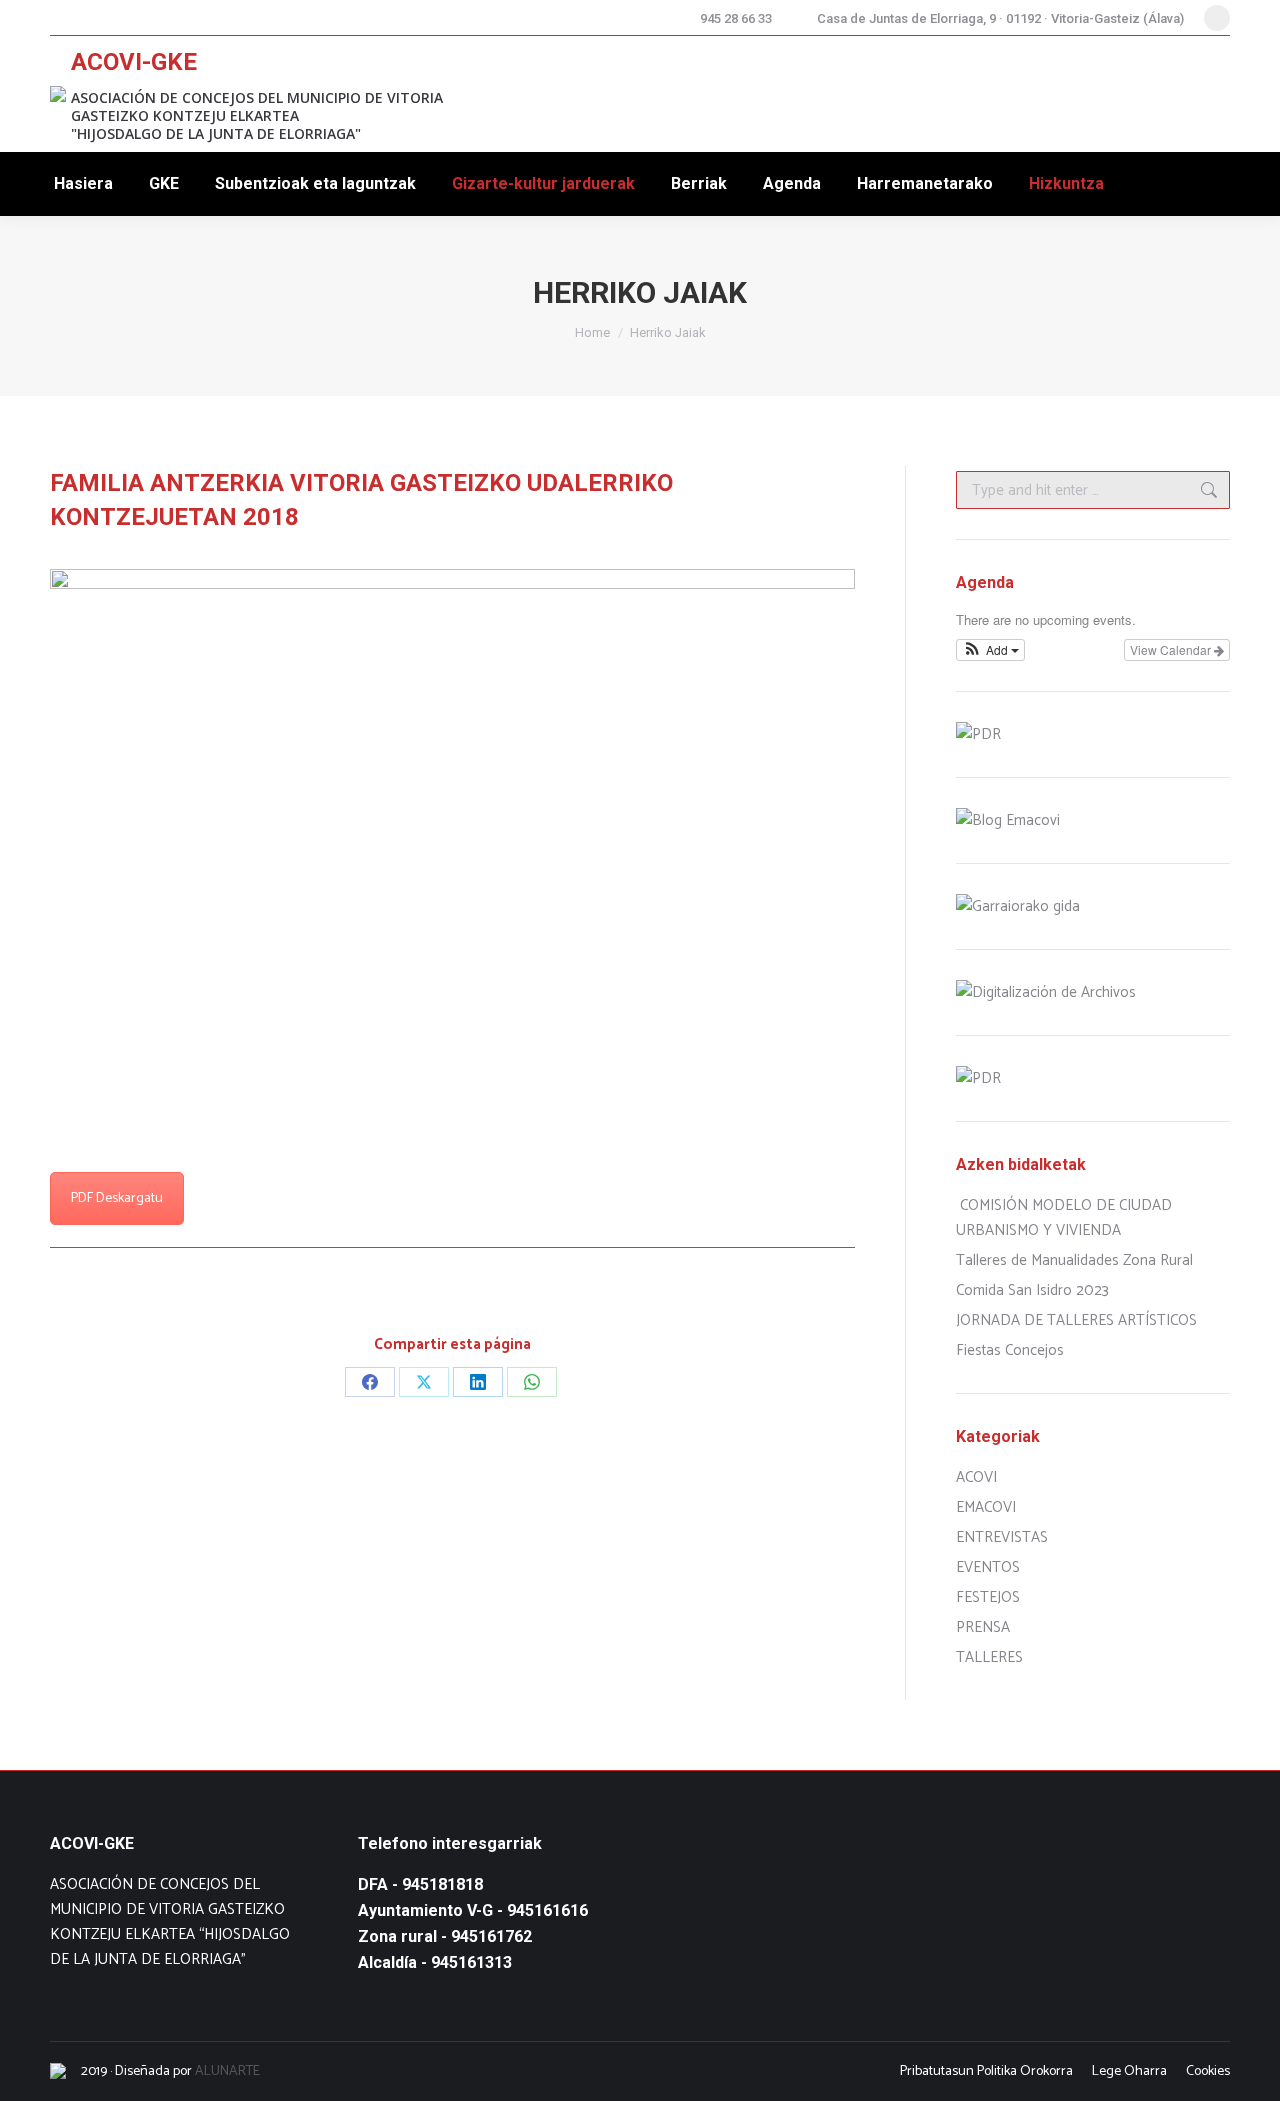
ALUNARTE (227, 2071)
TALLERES (989, 1657)
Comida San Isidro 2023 (1032, 1290)
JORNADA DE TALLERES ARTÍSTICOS (1076, 1320)
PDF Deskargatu (117, 1198)
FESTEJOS (988, 1597)
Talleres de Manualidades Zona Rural (1074, 1260)
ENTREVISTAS (1002, 1537)
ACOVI (976, 1477)
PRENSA (983, 1627)
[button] (990, 650)
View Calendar (1172, 649)
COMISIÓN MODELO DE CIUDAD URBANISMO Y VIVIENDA (1064, 1218)
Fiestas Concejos (1010, 1350)
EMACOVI (986, 1507)
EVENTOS (988, 1567)
